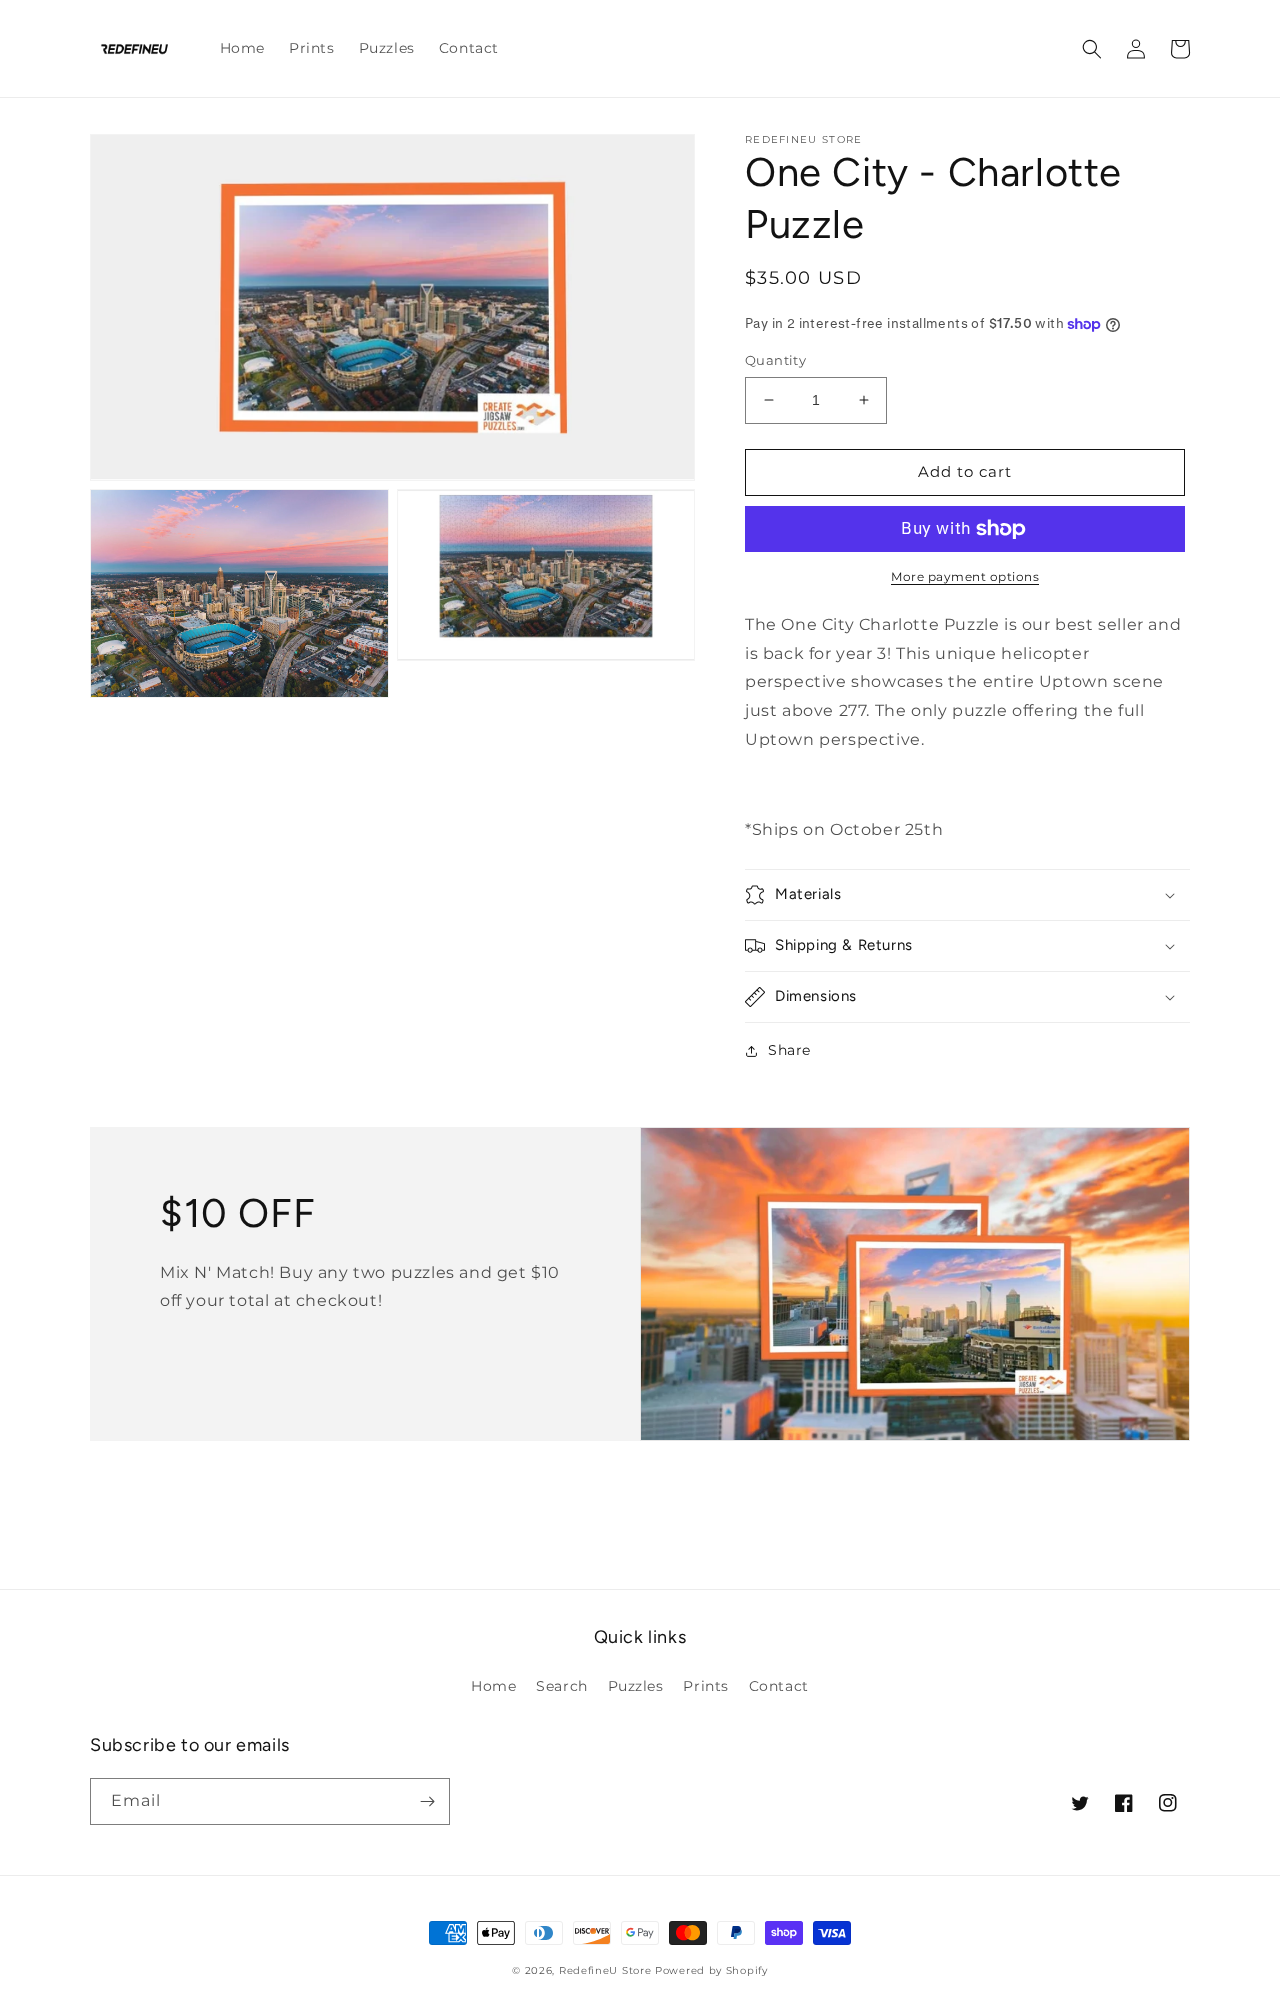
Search (562, 1686)
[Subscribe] (427, 1801)
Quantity (775, 360)
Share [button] (789, 1050)
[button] (1092, 49)
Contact (779, 1686)
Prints (706, 1686)
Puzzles (636, 1686)
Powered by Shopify (711, 1970)
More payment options (965, 576)
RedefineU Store (605, 1970)
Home (493, 1686)
